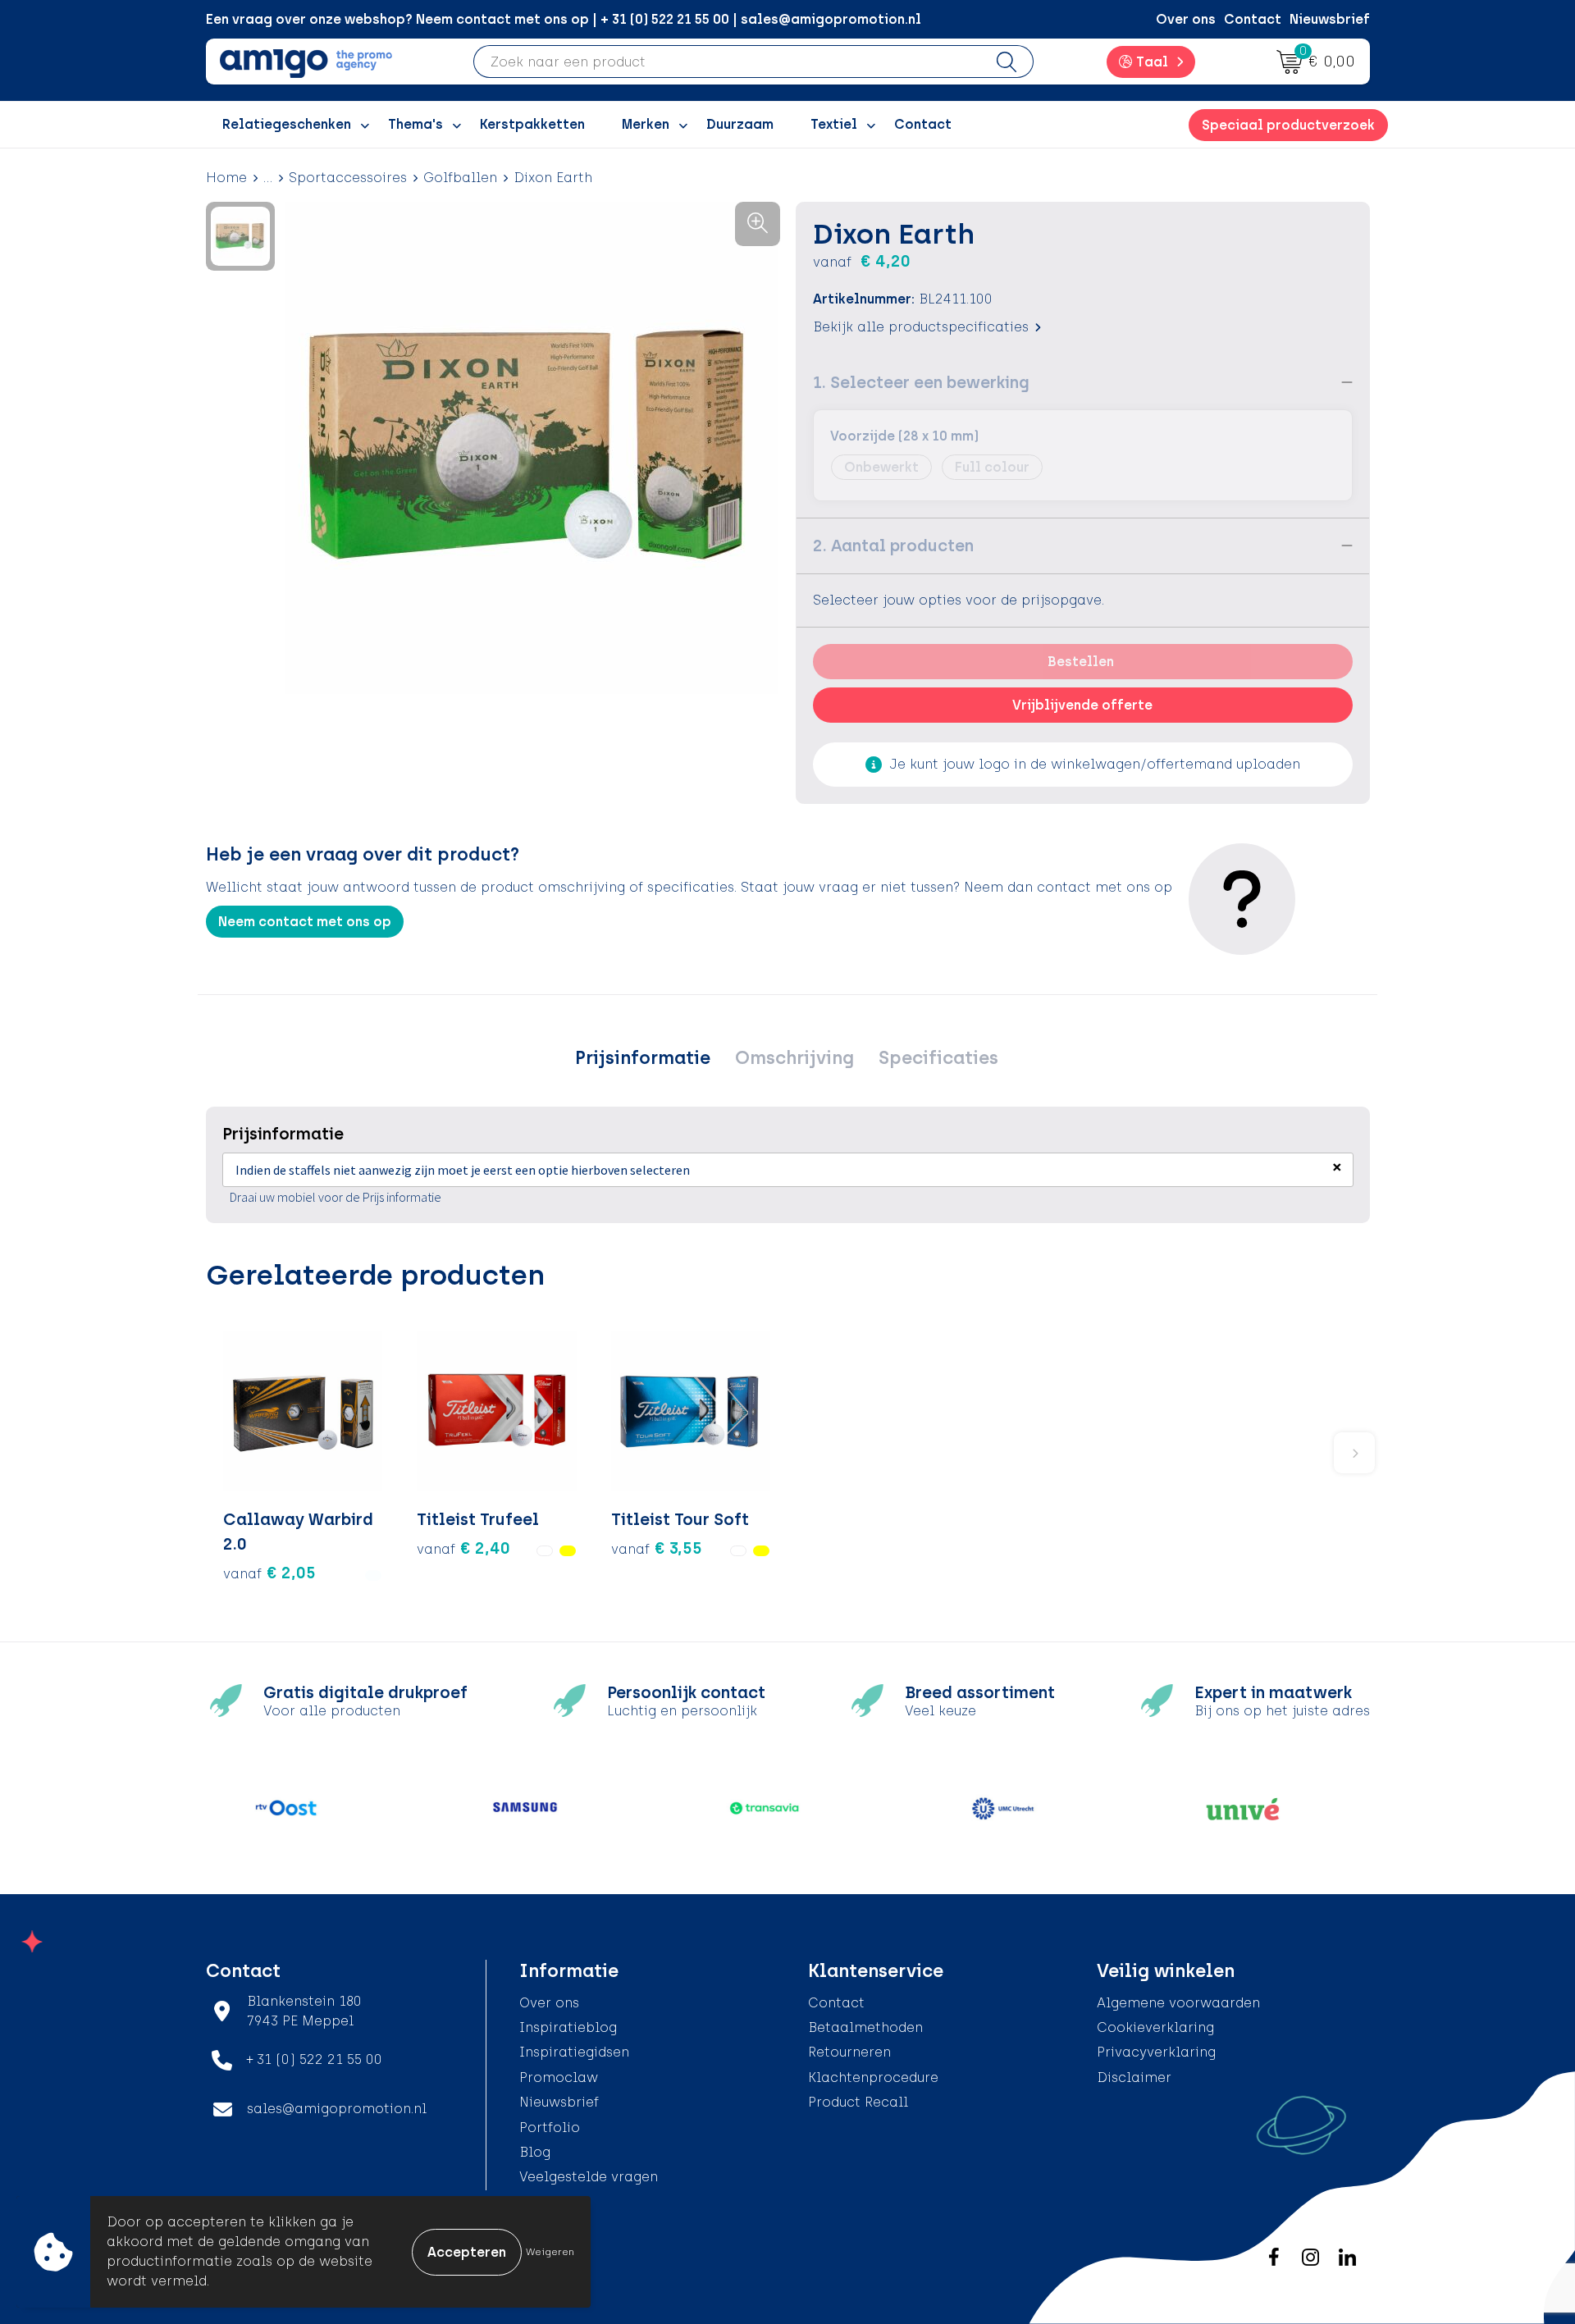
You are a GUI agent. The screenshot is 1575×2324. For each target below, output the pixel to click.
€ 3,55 (657, 1548)
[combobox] (727, 62)
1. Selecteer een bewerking (921, 382)
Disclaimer (1134, 2077)
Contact (1253, 19)
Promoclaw (559, 2077)
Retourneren (849, 2052)
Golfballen (460, 178)
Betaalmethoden (865, 2027)
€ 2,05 (269, 1573)
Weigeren (550, 2252)
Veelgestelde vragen (589, 2177)
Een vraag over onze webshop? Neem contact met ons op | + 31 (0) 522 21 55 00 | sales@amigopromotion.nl (564, 19)
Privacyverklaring (1156, 2052)
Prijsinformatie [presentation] (643, 1058)
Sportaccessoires (348, 178)
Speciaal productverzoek (1288, 125)
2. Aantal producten (893, 546)
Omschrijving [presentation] (794, 1058)
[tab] (643, 1058)
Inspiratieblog (568, 2027)
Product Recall (858, 2102)
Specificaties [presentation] (938, 1058)
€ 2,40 (463, 1548)
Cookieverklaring (1155, 2027)
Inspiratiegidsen (574, 2052)
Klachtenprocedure (873, 2077)
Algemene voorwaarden (1178, 2003)
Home (226, 178)
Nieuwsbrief (1330, 19)
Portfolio (550, 2128)
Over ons (1186, 19)
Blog (535, 2152)
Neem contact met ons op (305, 922)
